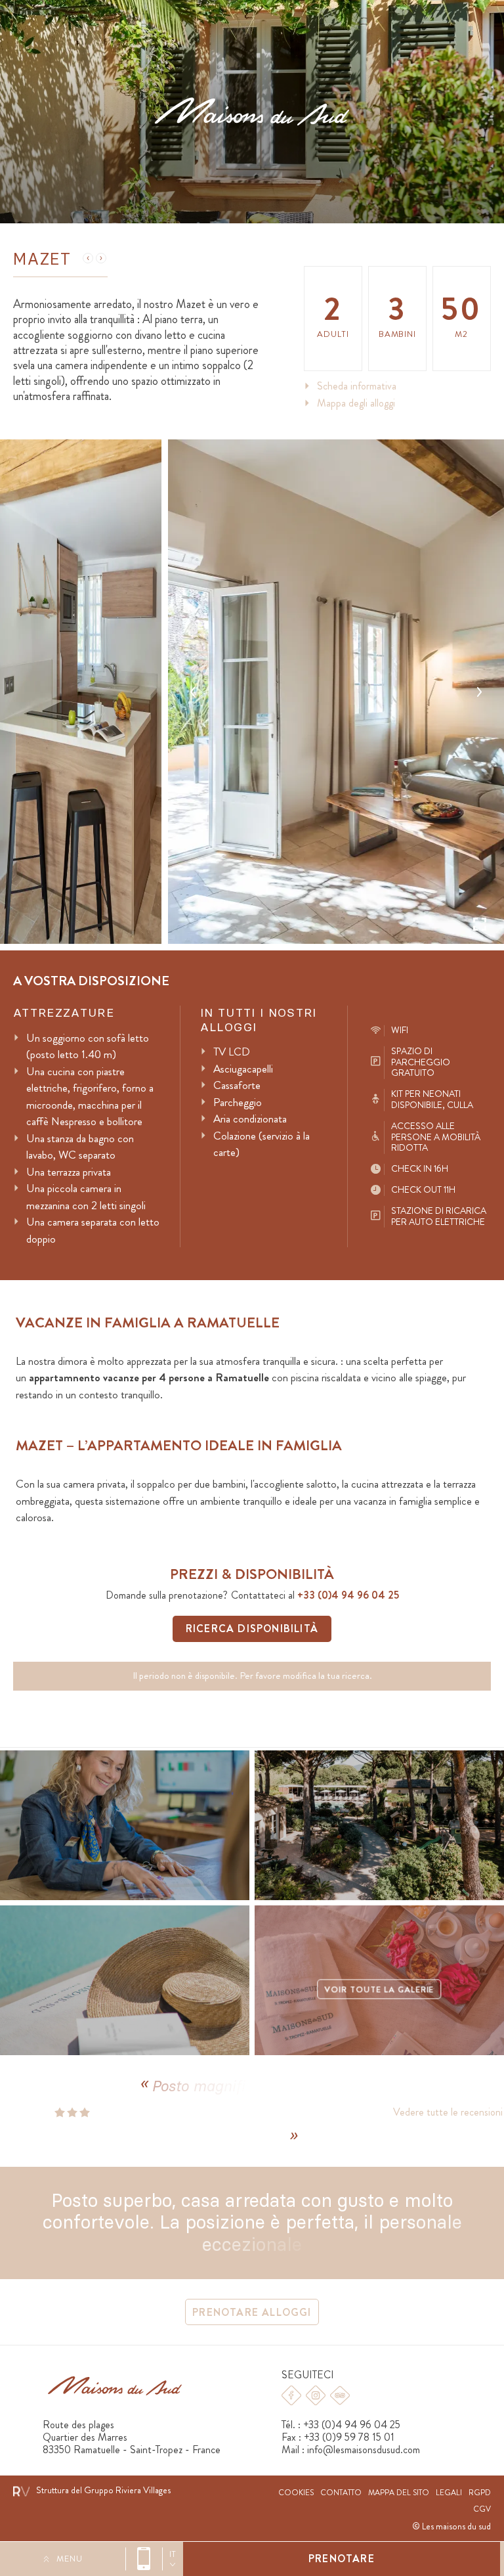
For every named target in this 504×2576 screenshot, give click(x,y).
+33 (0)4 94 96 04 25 (144, 2559)
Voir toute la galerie (379, 1990)
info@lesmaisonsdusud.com (364, 2450)
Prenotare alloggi (252, 2312)
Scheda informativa (357, 386)
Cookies (296, 2493)
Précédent (88, 258)
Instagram (316, 2395)
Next (479, 692)
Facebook (291, 2395)
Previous (193, 692)
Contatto (341, 2493)
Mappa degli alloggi (356, 403)
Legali (449, 2493)
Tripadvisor (340, 2395)
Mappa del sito (399, 2493)
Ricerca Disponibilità (252, 1629)
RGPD (480, 2493)
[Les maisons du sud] (252, 111)
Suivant (101, 258)
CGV (482, 2509)
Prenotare (342, 2559)
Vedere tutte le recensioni (431, 2112)
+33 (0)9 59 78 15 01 (349, 2437)
